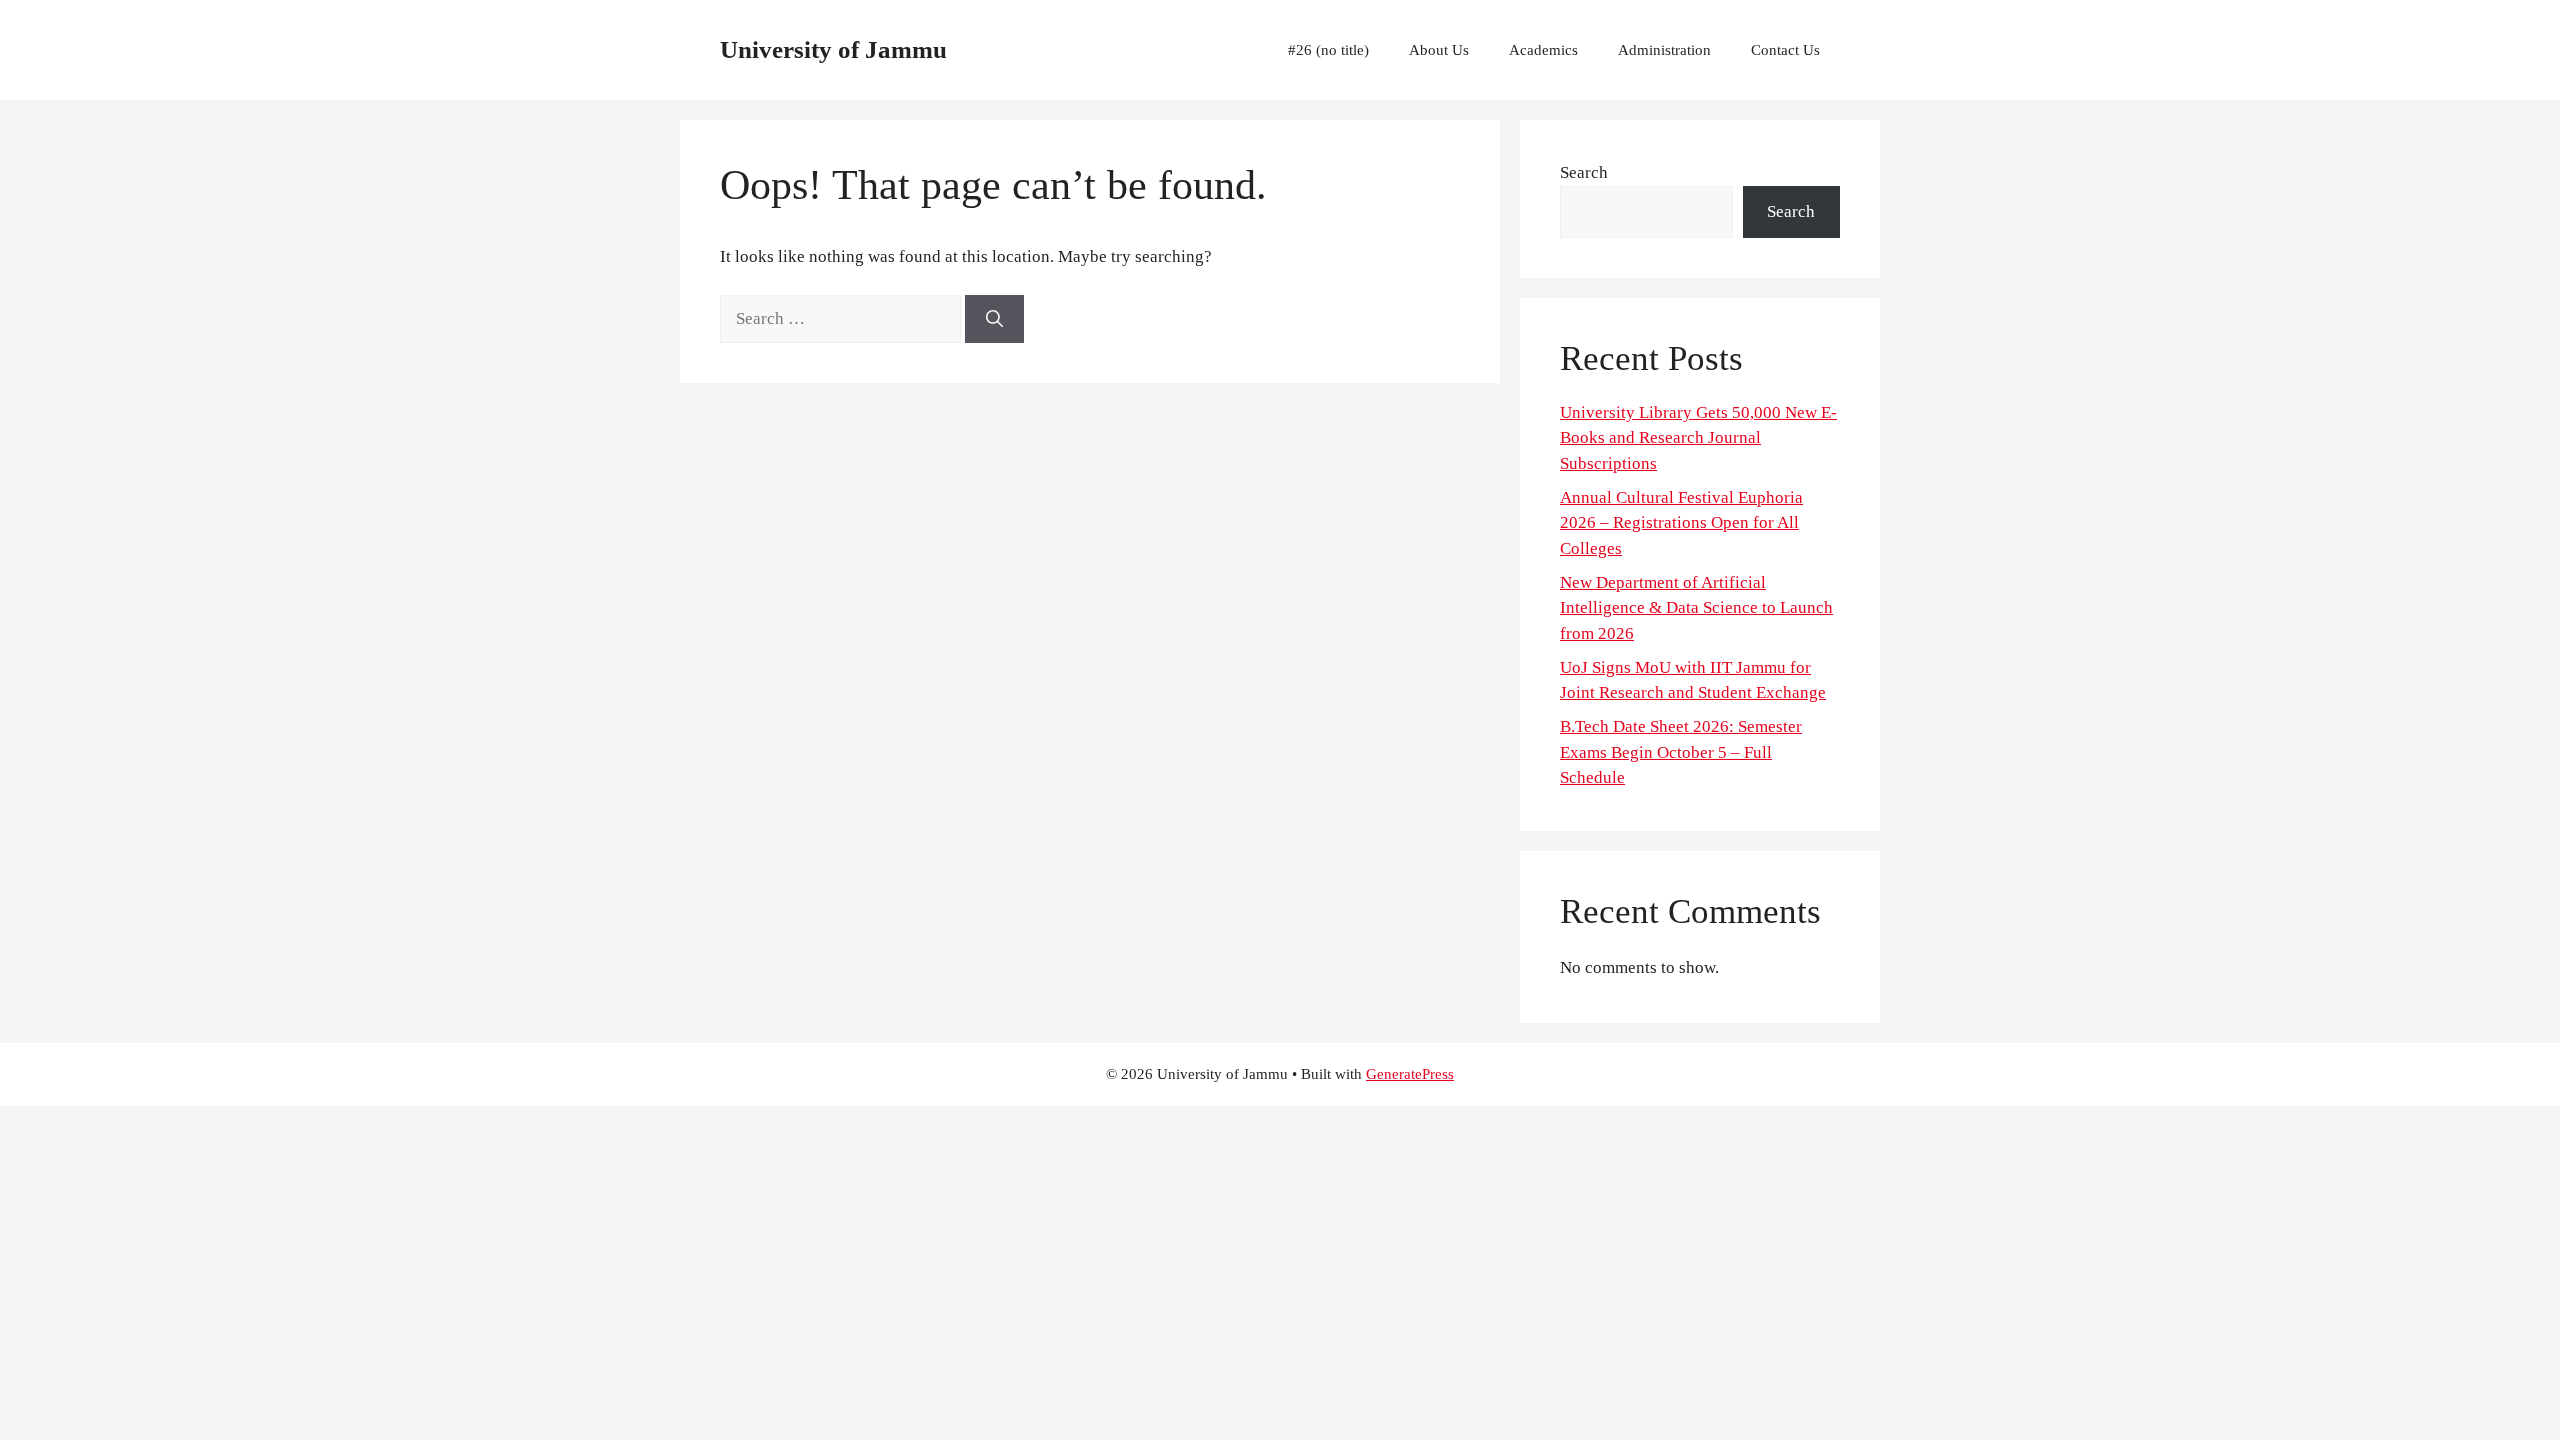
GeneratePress (1410, 1074)
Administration (1664, 50)
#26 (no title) (1328, 50)
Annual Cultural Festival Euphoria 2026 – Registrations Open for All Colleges (1681, 523)
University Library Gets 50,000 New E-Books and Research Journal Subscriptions (1698, 438)
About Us (1439, 50)
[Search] (994, 319)
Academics (1543, 50)
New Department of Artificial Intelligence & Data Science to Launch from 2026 (1696, 608)
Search (1584, 172)
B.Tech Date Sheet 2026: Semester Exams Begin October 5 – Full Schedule (1681, 752)
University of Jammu (833, 49)
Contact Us (1785, 50)
